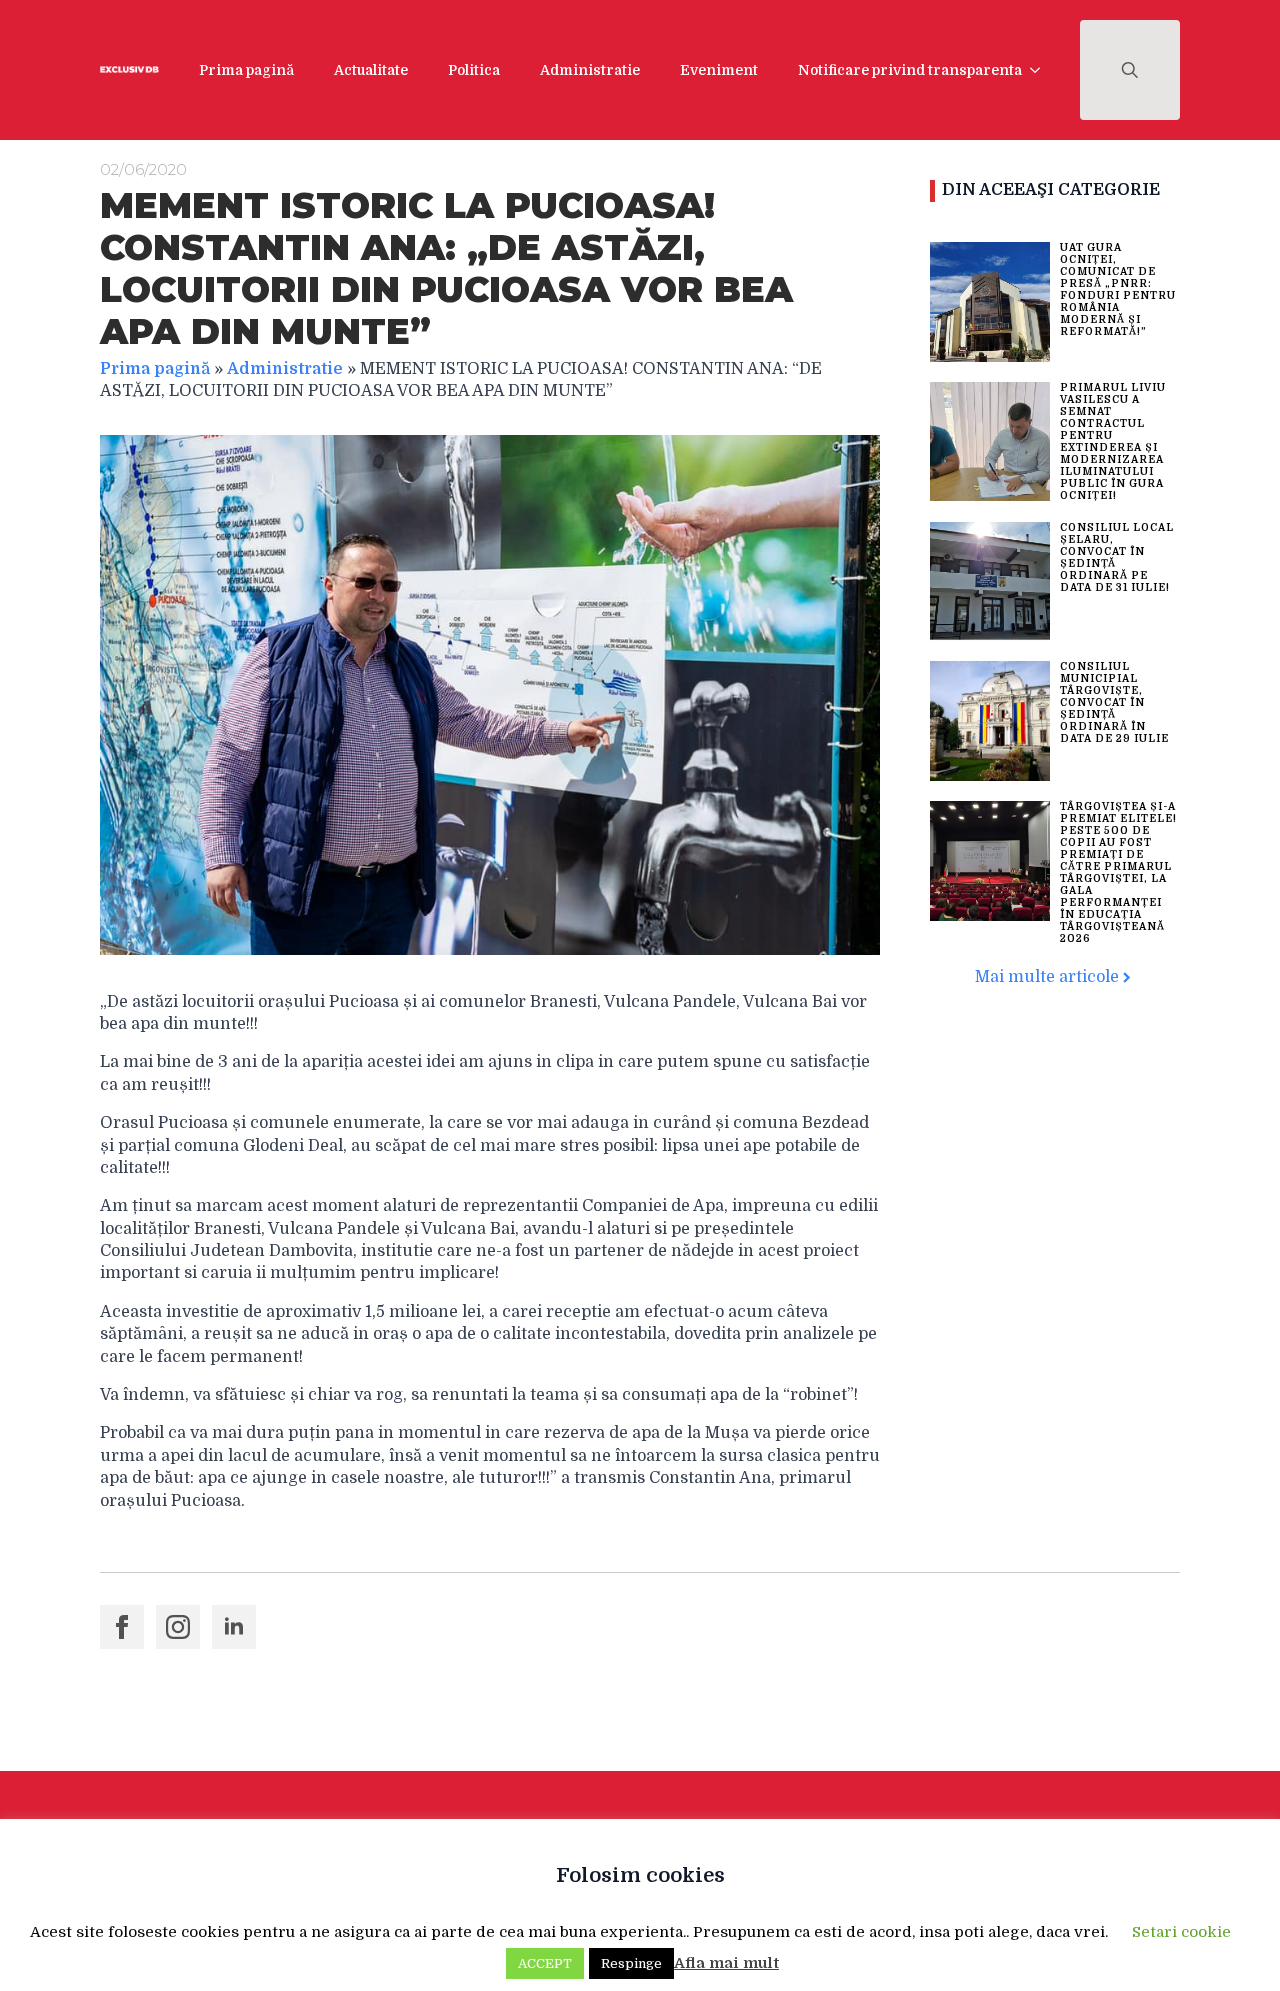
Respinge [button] (631, 1963)
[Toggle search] (1130, 70)
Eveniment (719, 70)
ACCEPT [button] (545, 1963)
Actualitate (371, 70)
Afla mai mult (726, 1963)
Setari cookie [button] (1181, 1932)
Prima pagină (246, 70)
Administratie (590, 70)
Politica (474, 70)
